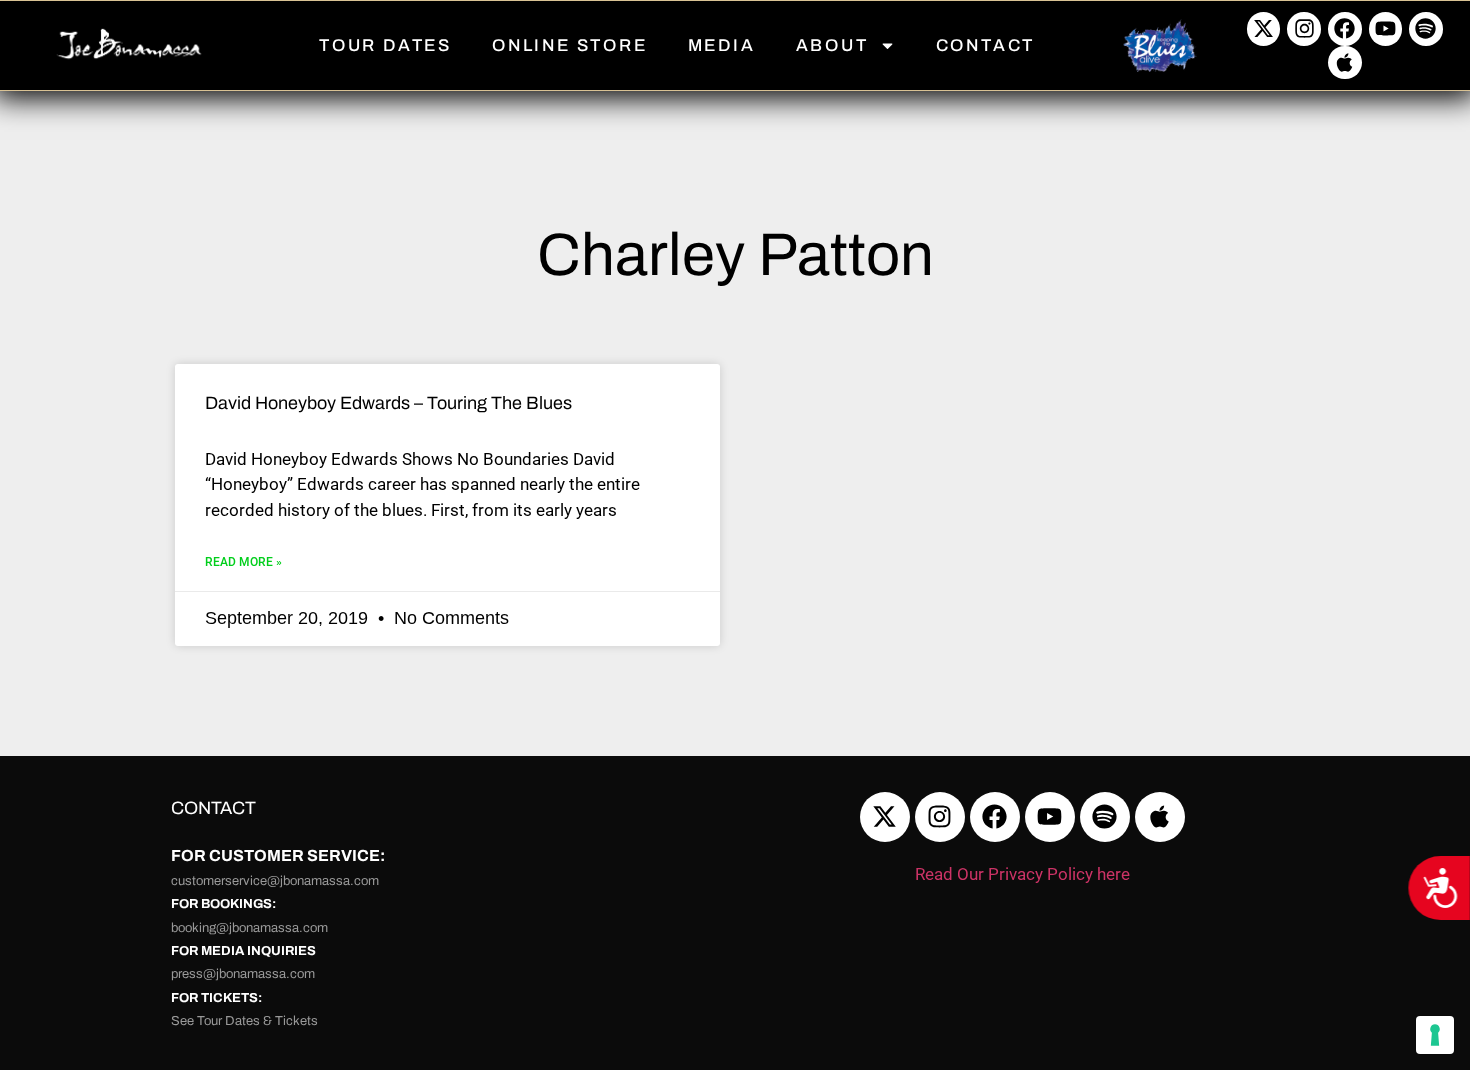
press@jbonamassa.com (243, 974)
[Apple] (1345, 63)
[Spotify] (1426, 29)
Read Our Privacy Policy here (1022, 874)
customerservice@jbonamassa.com (275, 881)
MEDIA (722, 45)
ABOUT (832, 45)
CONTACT (986, 45)
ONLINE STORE (570, 45)
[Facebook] (1345, 29)
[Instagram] (1304, 29)
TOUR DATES (385, 45)
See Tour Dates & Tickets (244, 1021)
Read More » (243, 562)
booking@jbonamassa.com (249, 928)
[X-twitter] (1264, 29)
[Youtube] (1386, 29)
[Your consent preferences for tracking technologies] (1435, 1035)
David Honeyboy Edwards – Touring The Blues (388, 403)
